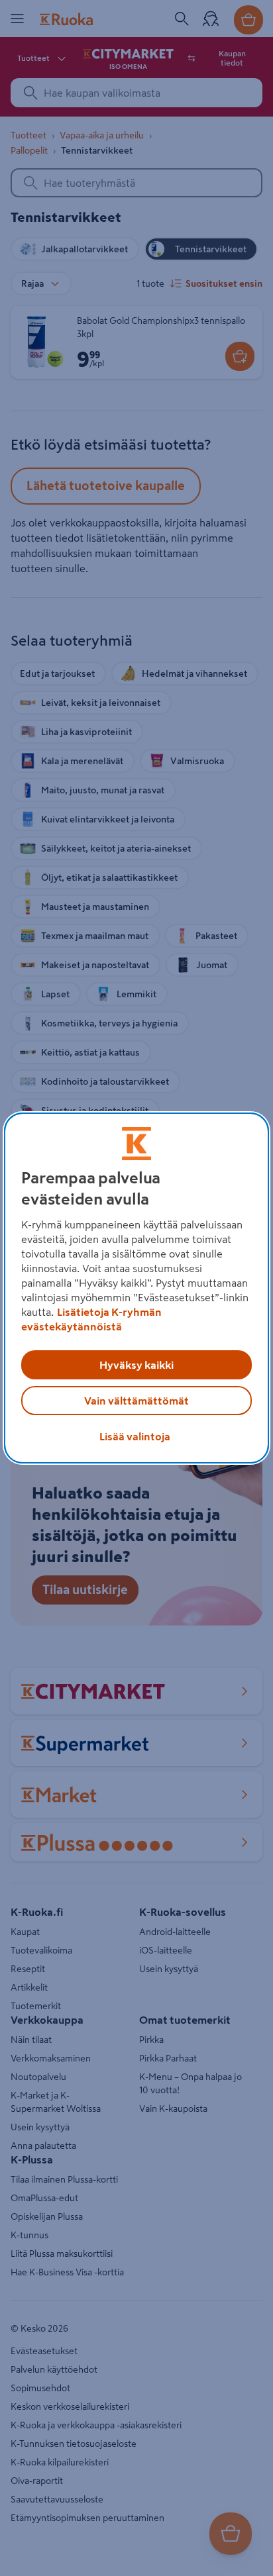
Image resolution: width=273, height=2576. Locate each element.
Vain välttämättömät (136, 1401)
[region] (136, 1288)
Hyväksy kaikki (136, 1365)
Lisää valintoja (135, 1436)
